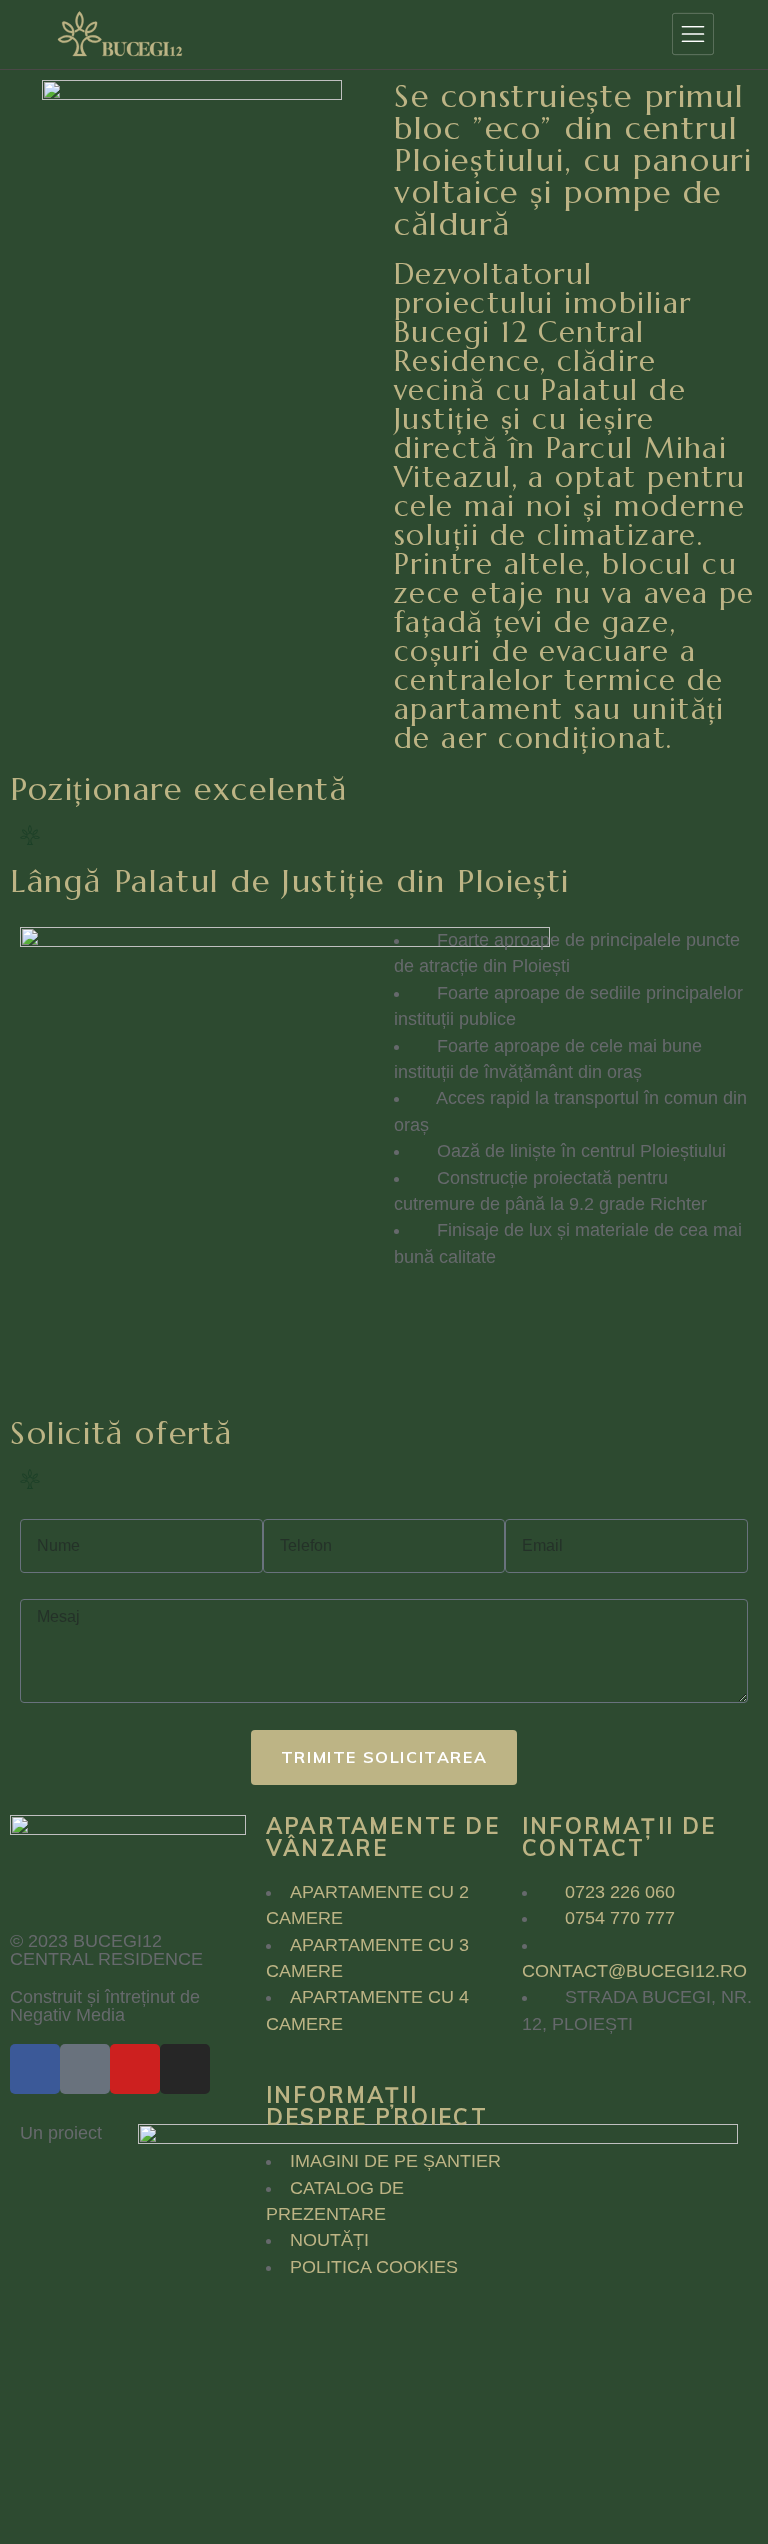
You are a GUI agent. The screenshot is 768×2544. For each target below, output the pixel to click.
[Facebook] (35, 2069)
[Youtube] (135, 2069)
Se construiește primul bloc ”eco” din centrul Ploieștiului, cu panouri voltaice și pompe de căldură (573, 160)
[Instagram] (185, 2069)
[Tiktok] (85, 2069)
